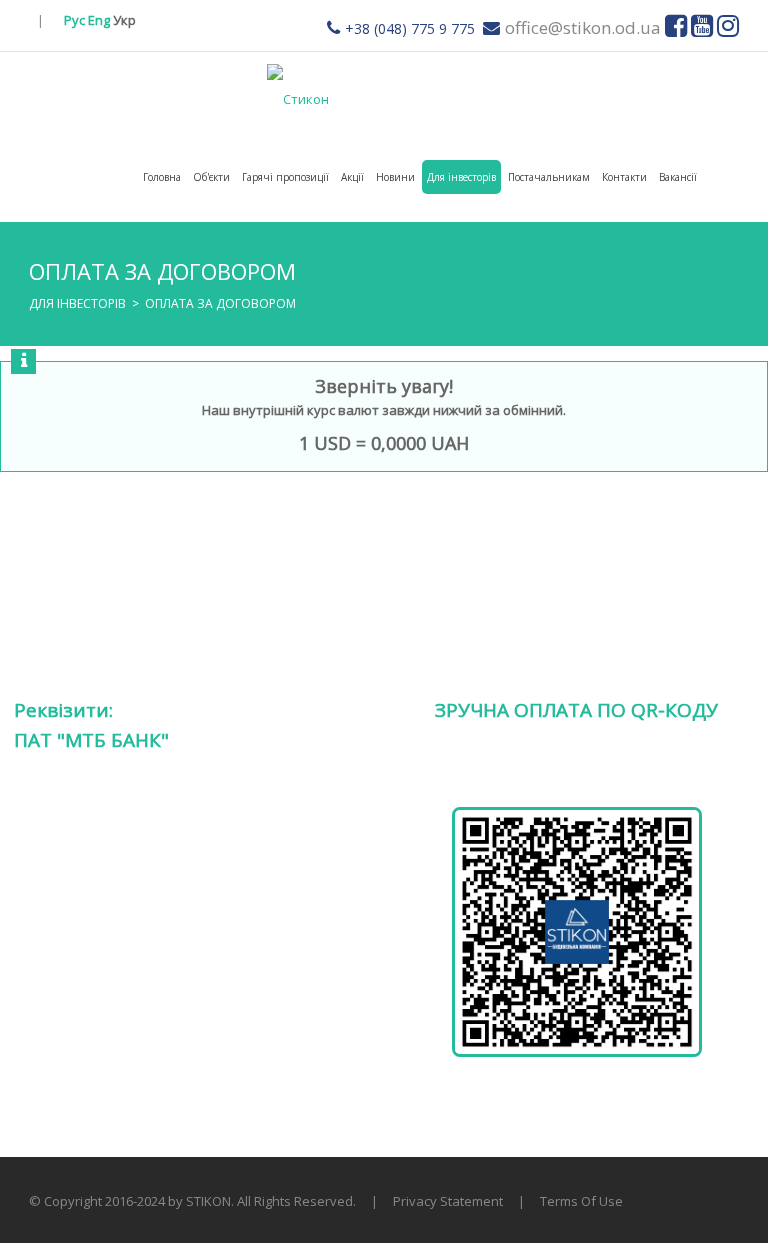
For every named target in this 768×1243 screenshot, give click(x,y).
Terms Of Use (581, 1201)
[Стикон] (298, 97)
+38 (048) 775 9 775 (410, 28)
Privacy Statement (448, 1201)
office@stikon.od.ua (583, 27)
